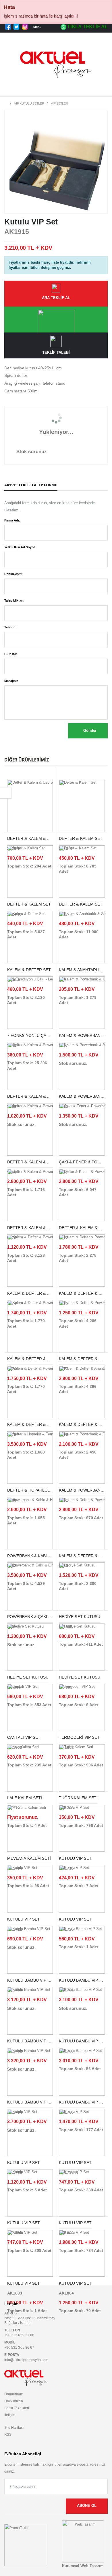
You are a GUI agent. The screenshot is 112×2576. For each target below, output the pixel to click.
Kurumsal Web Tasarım (83, 2566)
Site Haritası (14, 2427)
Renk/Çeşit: (13, 574)
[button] (101, 90)
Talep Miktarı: (14, 600)
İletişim (10, 2415)
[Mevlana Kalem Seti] (30, 1828)
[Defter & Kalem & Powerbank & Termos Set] (30, 1129)
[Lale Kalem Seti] (30, 1768)
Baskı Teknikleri (17, 2408)
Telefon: (10, 627)
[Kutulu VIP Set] (82, 1828)
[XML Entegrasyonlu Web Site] (25, 2545)
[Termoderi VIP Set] (82, 1707)
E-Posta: (11, 654)
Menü (38, 27)
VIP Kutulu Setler (29, 103)
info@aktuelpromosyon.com (26, 2360)
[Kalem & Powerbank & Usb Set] (82, 1003)
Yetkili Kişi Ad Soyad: (20, 547)
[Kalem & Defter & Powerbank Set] (30, 1260)
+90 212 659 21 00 (19, 2335)
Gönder (89, 731)
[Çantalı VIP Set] (30, 1707)
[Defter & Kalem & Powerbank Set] (30, 1066)
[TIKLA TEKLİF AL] (56, 320)
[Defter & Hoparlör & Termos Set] (30, 1457)
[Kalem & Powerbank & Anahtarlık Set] (82, 1066)
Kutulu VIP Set (24, 2283)
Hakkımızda (14, 2401)
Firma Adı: (12, 520)
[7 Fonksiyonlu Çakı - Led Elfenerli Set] (30, 1003)
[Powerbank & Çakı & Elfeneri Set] (30, 1586)
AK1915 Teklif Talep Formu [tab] (31, 485)
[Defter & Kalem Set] (82, 806)
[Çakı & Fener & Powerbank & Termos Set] (82, 1129)
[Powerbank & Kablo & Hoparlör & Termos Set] (30, 1523)
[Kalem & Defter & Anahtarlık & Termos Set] (82, 1392)
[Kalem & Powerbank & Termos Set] (82, 1457)
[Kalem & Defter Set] (30, 937)
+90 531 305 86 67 (19, 2347)
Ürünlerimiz (13, 2394)
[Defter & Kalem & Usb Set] (30, 806)
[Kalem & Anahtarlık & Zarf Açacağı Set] (82, 937)
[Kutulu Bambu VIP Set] (30, 1950)
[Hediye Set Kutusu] (82, 1586)
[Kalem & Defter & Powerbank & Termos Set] (82, 1326)
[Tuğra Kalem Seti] (82, 1768)
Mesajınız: (12, 681)
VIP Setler (59, 103)
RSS (8, 2434)
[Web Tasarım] (83, 2541)
